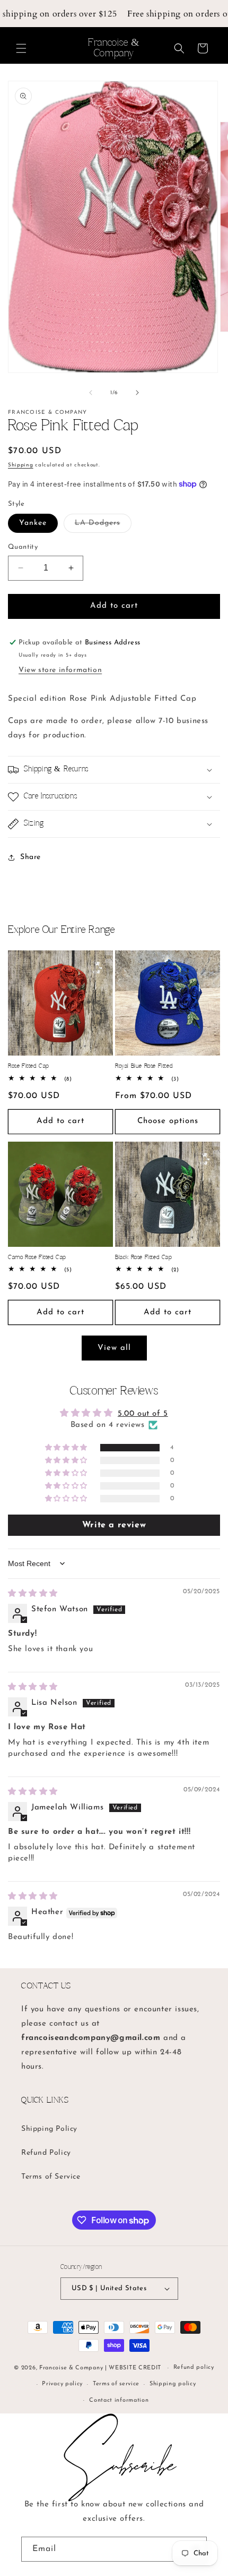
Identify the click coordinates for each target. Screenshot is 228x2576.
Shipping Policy (49, 2129)
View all (114, 1348)
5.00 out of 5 (143, 1414)
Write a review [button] (114, 1525)
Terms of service (116, 2384)
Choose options (168, 1121)
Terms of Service (51, 2177)
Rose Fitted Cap (29, 1066)
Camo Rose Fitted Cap (37, 1257)
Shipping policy (173, 2384)
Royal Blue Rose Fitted (144, 1066)
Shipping (21, 465)
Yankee (33, 523)
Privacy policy (62, 2384)
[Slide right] (137, 393)
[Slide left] (91, 393)
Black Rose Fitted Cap (144, 1257)
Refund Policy (46, 2153)
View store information (60, 670)
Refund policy (194, 2367)
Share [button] (30, 857)
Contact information (119, 2400)
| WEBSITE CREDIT (134, 2368)
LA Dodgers (103, 526)
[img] (33, 1594)
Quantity (23, 547)
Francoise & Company (71, 2368)
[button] (21, 48)
